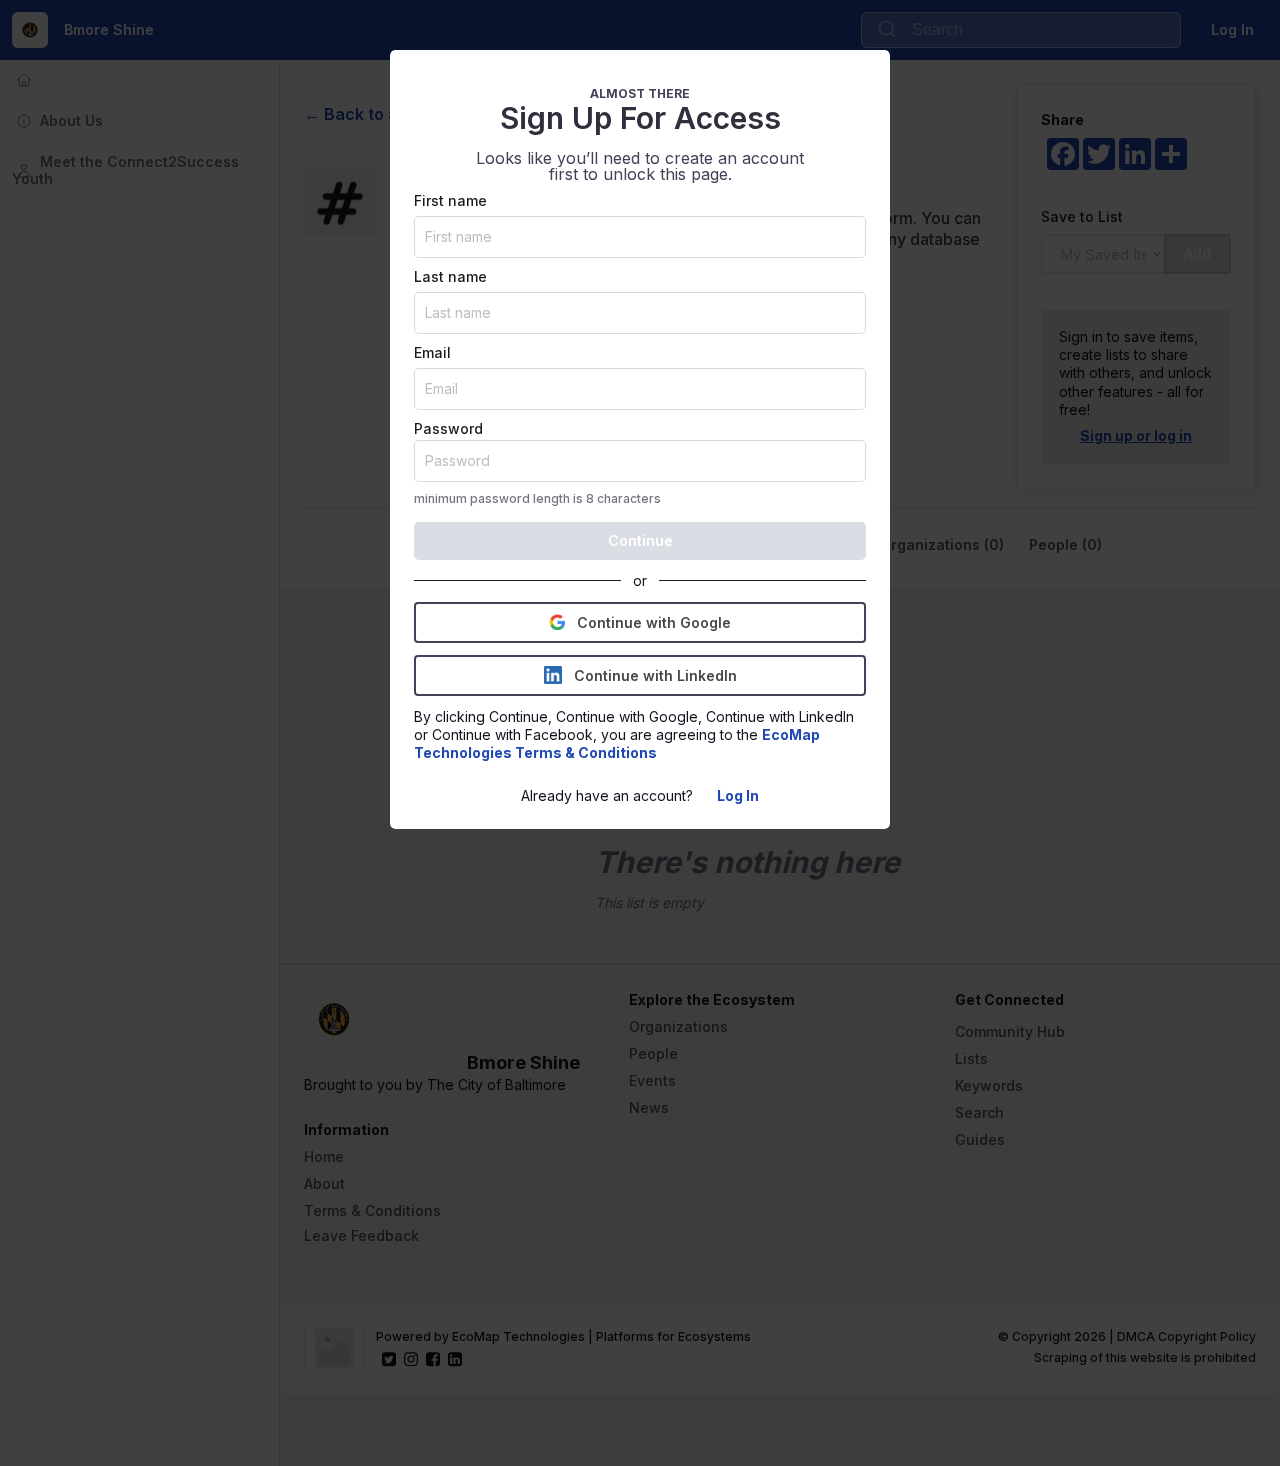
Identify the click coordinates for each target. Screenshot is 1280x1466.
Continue (640, 540)
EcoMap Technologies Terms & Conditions (618, 743)
